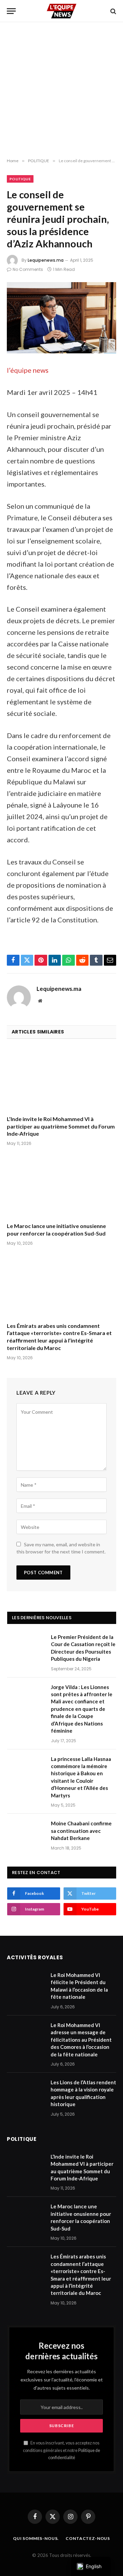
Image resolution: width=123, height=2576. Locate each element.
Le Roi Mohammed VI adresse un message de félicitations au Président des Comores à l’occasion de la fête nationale (81, 2040)
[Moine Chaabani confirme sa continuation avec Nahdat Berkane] (26, 1832)
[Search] (113, 11)
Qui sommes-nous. (36, 2538)
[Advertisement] (61, 90)
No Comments (28, 269)
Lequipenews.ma (46, 260)
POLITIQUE (20, 179)
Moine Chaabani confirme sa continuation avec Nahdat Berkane (81, 1831)
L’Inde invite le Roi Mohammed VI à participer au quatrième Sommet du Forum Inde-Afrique (61, 1126)
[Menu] (11, 11)
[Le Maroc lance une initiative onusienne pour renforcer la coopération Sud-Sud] (61, 1186)
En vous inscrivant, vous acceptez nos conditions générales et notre (61, 2450)
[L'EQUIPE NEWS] (61, 11)
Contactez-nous (88, 2538)
